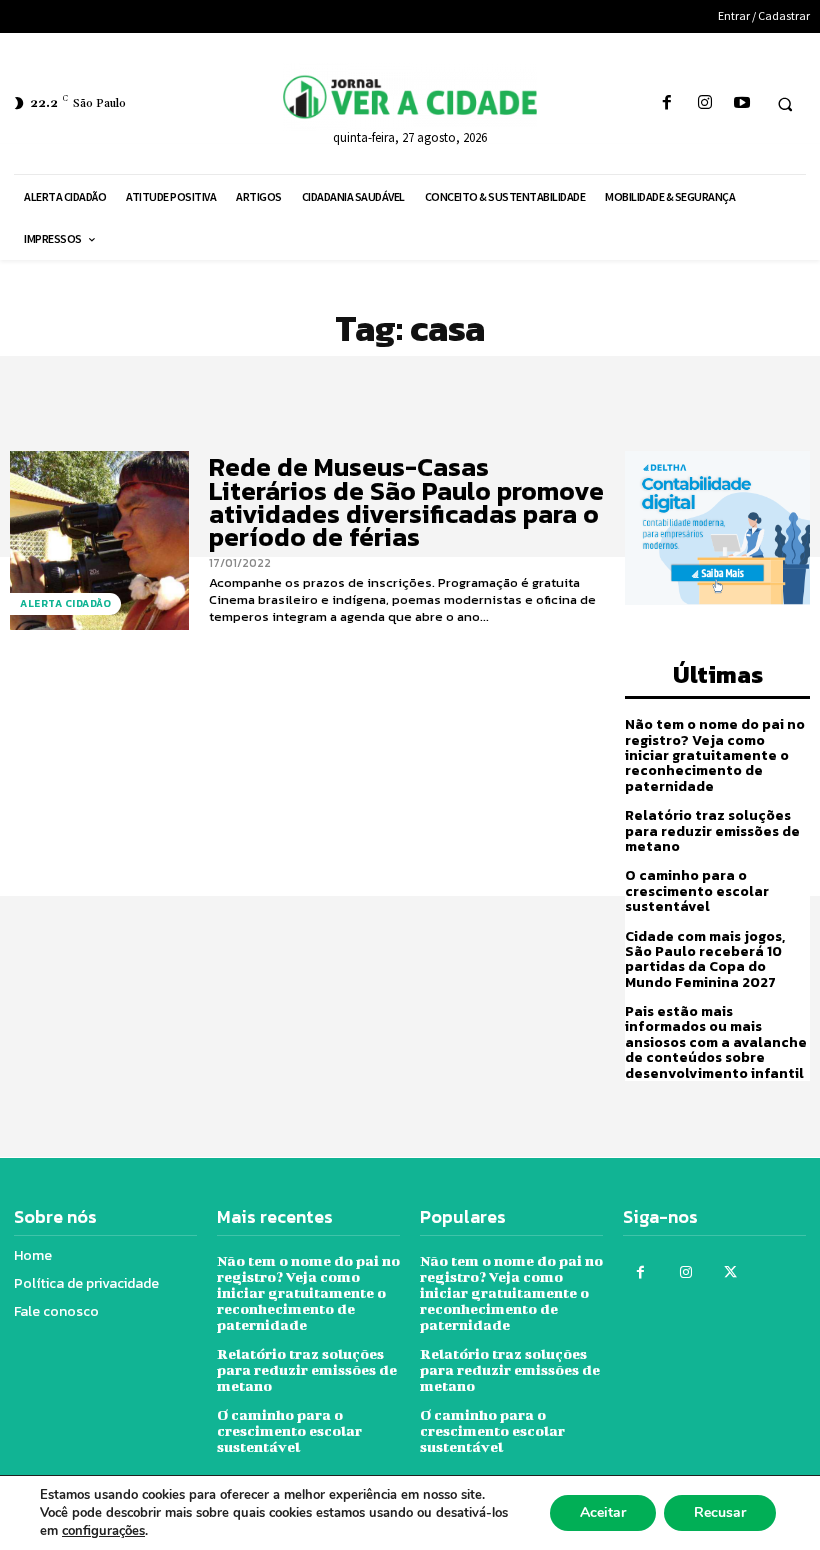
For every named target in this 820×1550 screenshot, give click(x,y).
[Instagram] (704, 103)
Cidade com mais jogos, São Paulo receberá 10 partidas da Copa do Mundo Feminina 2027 (705, 959)
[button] (785, 104)
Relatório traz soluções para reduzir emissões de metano (712, 831)
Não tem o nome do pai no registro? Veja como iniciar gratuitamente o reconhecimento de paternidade (715, 755)
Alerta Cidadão (65, 603)
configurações (103, 1531)
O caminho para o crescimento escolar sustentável (697, 891)
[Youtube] (741, 103)
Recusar (720, 1512)
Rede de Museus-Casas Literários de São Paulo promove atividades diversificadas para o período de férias (406, 501)
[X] (730, 1272)
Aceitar (603, 1512)
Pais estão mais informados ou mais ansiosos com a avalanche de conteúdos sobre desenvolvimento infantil (716, 1042)
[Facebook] (667, 103)
